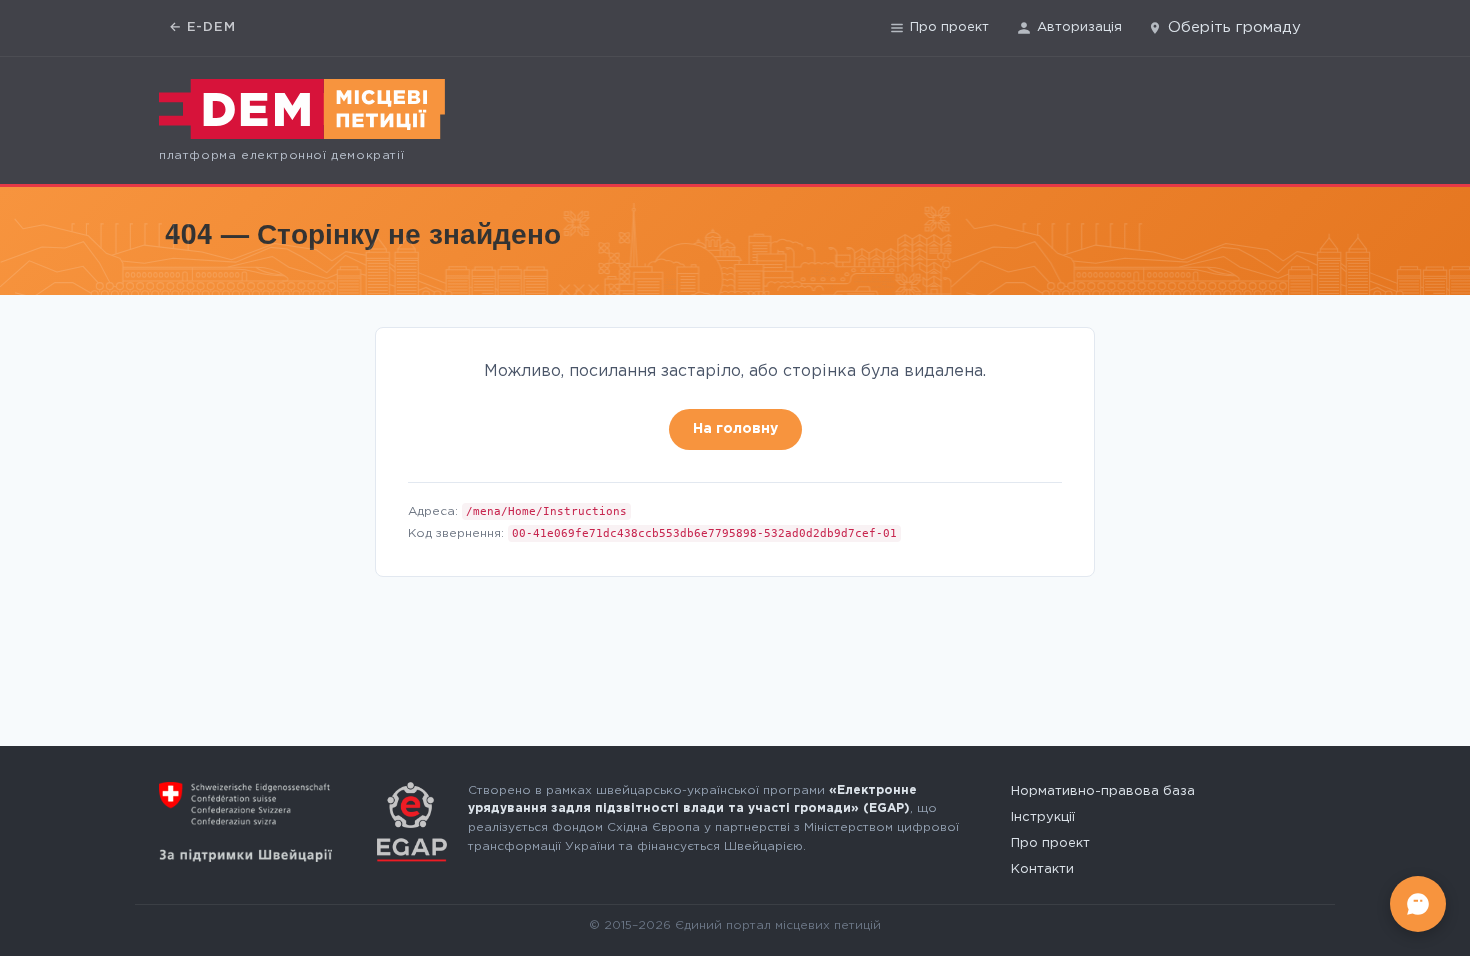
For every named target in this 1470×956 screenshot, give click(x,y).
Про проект (949, 27)
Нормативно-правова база (1103, 791)
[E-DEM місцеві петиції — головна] (302, 109)
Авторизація (1079, 27)
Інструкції (1043, 817)
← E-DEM (202, 27)
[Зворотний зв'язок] (1418, 904)
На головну (735, 429)
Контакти (1042, 869)
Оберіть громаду (1234, 27)
